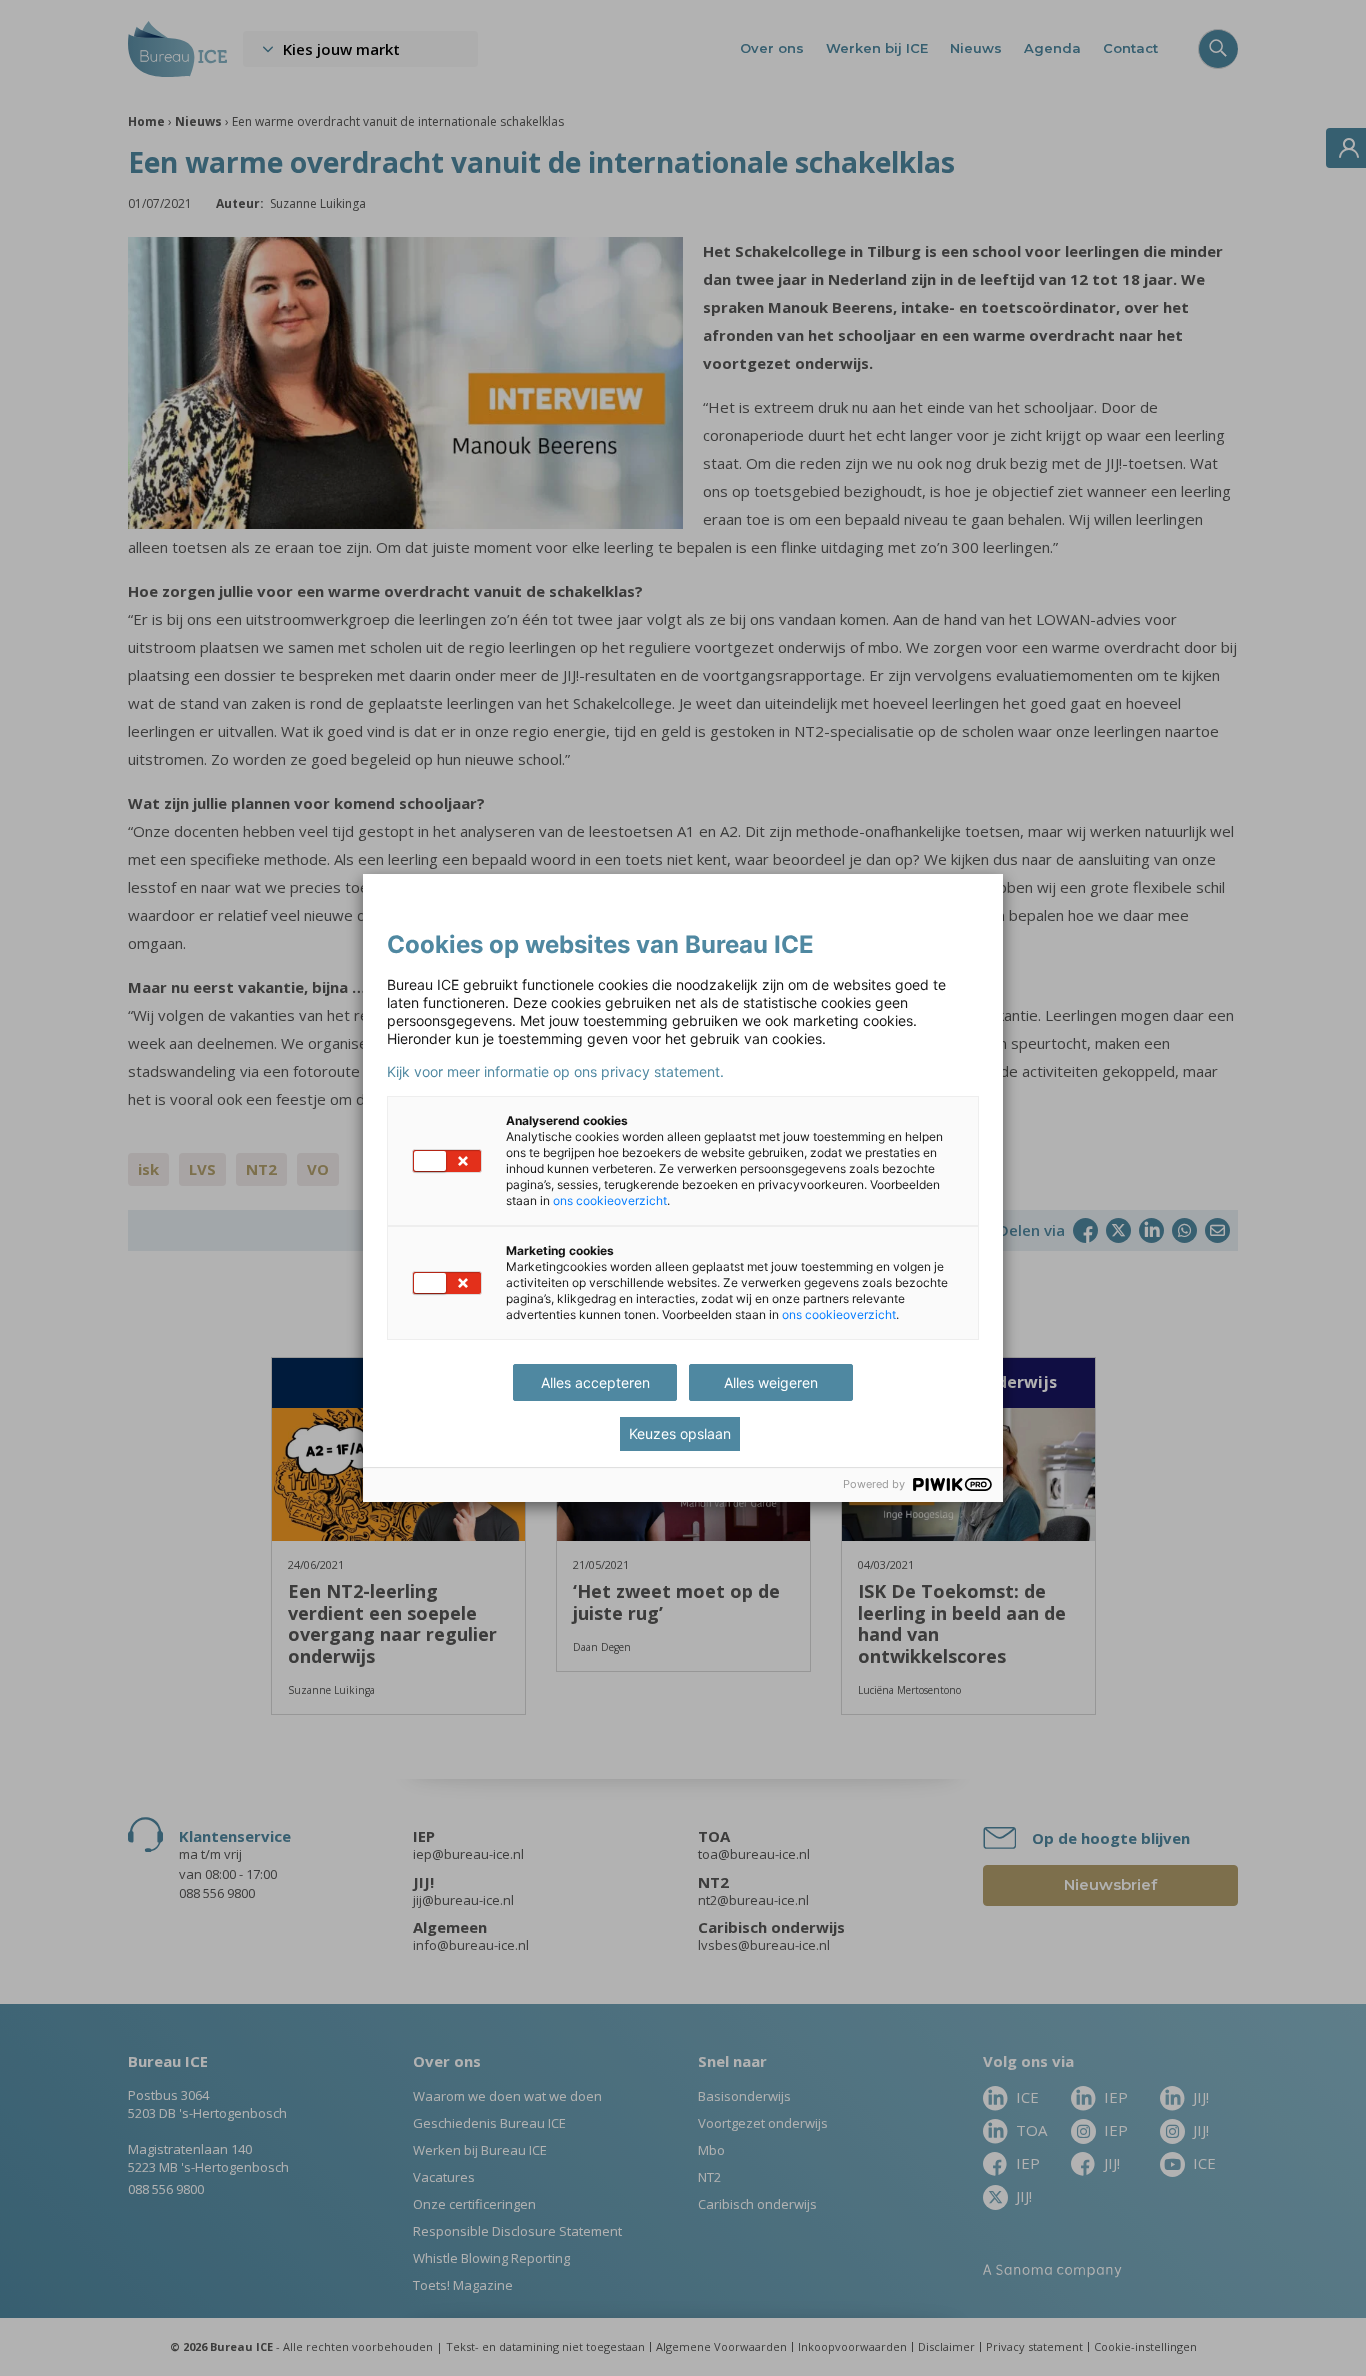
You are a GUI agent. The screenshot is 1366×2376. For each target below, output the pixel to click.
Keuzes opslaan (680, 1433)
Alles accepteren (595, 1382)
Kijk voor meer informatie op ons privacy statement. (555, 1072)
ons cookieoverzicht (610, 1200)
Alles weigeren (771, 1382)
